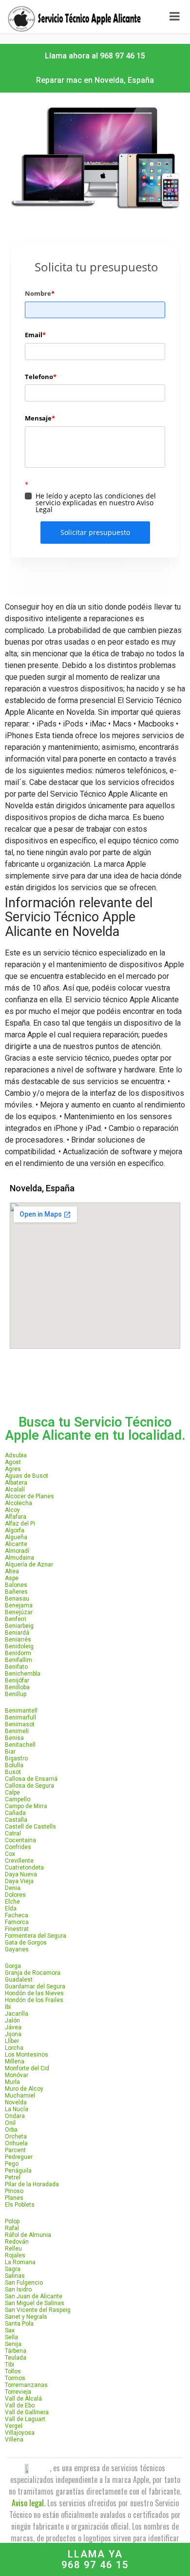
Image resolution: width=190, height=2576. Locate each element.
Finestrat (17, 1929)
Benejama (19, 1605)
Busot (13, 1772)
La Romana (20, 2262)
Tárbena (16, 2351)
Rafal (12, 2228)
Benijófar (17, 1680)
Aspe (12, 1578)
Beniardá (17, 1633)
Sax (10, 2330)
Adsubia (16, 1455)
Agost (13, 1462)
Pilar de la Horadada (32, 2184)
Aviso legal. (28, 2503)
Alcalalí (15, 1489)
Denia (13, 1888)
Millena (15, 2061)
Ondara (15, 2116)
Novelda (16, 2102)
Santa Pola (19, 2324)
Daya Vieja (19, 1881)
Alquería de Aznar (29, 1565)
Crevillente (19, 1861)
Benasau (17, 1599)
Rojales (15, 2255)
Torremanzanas (26, 2385)
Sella (11, 2337)
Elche (12, 1902)
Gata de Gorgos (26, 1943)
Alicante (16, 1544)
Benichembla (23, 1674)
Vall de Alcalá (23, 2399)
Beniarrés (18, 1640)
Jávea (13, 2027)
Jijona (13, 2034)
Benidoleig (19, 1646)
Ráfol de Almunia (28, 2235)
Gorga (13, 1966)
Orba (11, 2130)
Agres (13, 1469)
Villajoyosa (20, 2433)
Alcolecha (19, 1503)
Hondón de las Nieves (34, 1993)
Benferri (16, 1619)
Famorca (17, 1922)
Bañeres (16, 1592)
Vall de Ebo (20, 2405)
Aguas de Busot (27, 1476)
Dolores (15, 1895)
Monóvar (17, 2075)
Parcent (15, 2150)
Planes (14, 2198)
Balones (16, 1585)
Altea (12, 1571)
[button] (95, 56)
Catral (13, 1833)
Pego (12, 2164)
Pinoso (14, 2191)
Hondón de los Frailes (34, 2000)
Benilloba (17, 1687)
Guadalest (19, 1980)
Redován (17, 2242)
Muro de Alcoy (24, 2089)
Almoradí (17, 1551)
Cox (10, 1854)
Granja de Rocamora (33, 1973)
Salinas (15, 2276)
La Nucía (17, 2109)
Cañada (15, 1813)
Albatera (16, 1483)
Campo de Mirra (26, 1806)
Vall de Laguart (25, 2419)
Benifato (16, 1667)
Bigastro (16, 1758)
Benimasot (20, 1724)
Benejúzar (19, 1612)
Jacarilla (17, 2014)
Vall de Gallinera (27, 2412)
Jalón (12, 2021)
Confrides (18, 1847)
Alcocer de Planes (29, 1496)
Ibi (8, 2007)
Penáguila (18, 2171)
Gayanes (17, 1949)
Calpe (12, 1793)
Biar (10, 1752)
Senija (13, 2344)
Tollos (13, 2371)
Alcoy (12, 1510)
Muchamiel (20, 2096)
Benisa (14, 1738)
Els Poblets (20, 2205)
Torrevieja (18, 2392)
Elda (11, 1908)
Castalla (16, 1820)
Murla (12, 2082)
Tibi (9, 2365)
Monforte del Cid (27, 2068)
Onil (10, 2123)
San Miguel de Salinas (35, 2303)
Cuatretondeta (24, 1868)
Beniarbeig (19, 1626)
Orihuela (16, 2143)
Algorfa (15, 1530)
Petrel (13, 2177)
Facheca (17, 1915)
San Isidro (18, 2290)
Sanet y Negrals (26, 2317)
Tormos (15, 2378)
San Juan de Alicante (34, 2296)
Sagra (13, 2269)
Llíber (12, 2041)
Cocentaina (20, 1840)
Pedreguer (19, 2157)
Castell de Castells (30, 1827)
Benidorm (18, 1653)
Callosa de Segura (29, 1786)
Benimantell (21, 1711)
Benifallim (19, 1660)
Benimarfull (20, 1717)
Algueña (16, 1537)
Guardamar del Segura (35, 1986)
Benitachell (20, 1745)
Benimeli (17, 1731)
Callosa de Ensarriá (31, 1779)
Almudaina (19, 1558)
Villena (14, 2440)
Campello (18, 1799)
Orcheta (16, 2137)
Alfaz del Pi (20, 1524)
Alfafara (16, 1517)
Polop (12, 2221)
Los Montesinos (27, 2055)
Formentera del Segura (36, 1936)
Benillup (16, 1694)
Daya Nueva (21, 1874)
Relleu (13, 2249)
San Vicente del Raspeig (38, 2310)
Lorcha (14, 2048)
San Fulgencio (24, 2283)
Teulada (16, 2358)
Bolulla (14, 1765)
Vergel (14, 2426)
